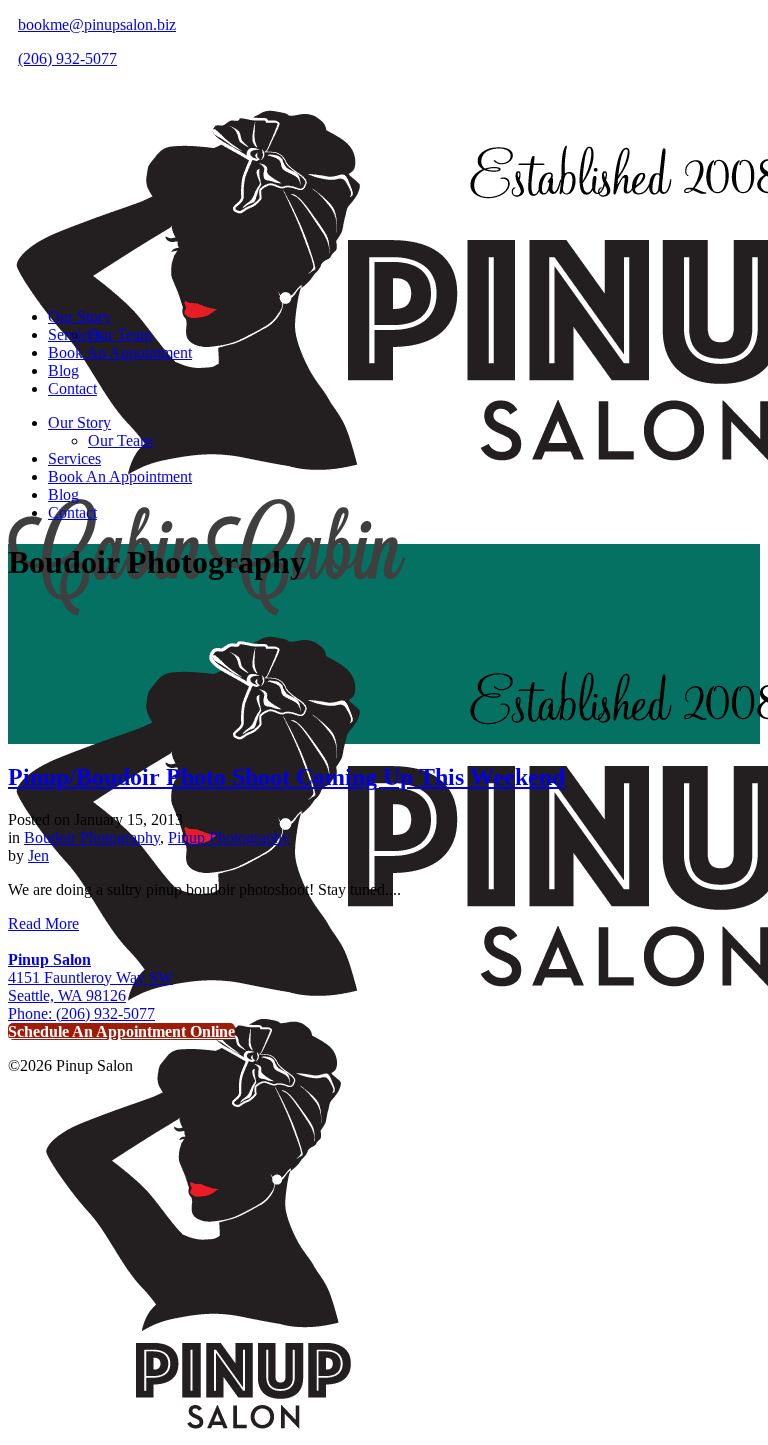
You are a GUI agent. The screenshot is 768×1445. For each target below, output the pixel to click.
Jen (38, 855)
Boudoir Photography (92, 837)
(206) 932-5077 (67, 58)
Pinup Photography (229, 837)
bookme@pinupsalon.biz (97, 24)
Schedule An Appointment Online (121, 1031)
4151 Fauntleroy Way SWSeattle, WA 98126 (90, 977)
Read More (43, 923)
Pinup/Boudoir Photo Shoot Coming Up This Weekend (286, 777)
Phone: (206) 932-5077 (81, 1013)
